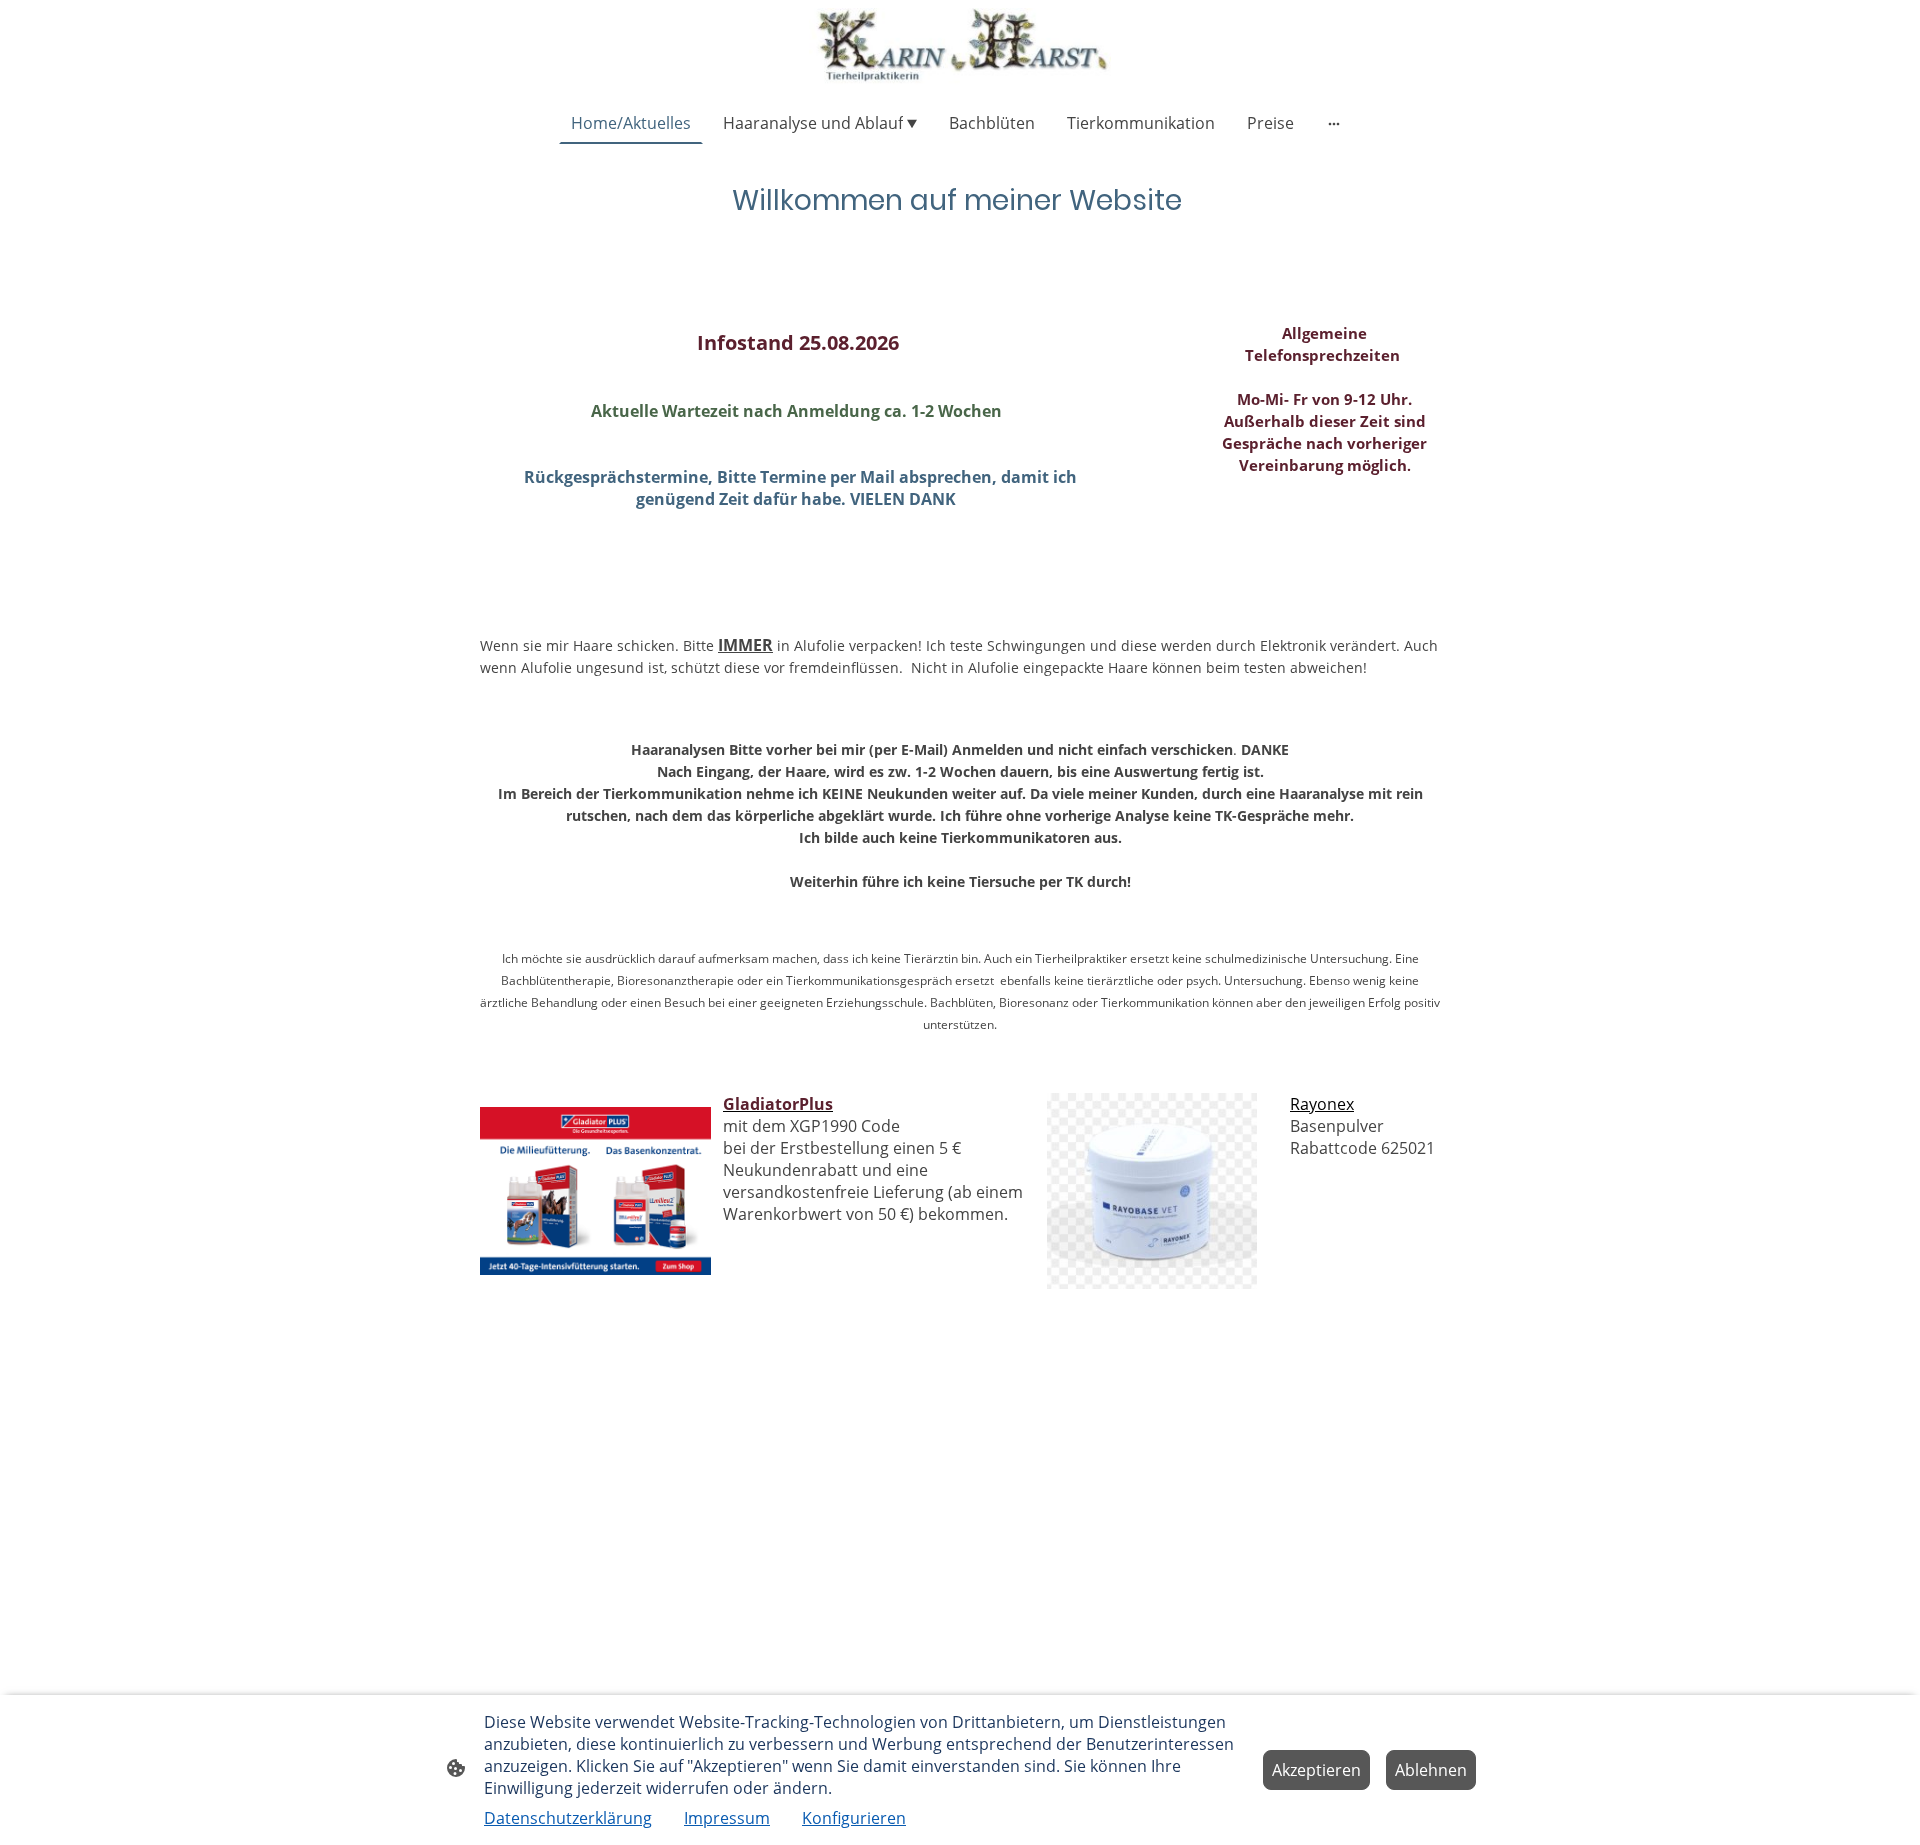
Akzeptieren (1316, 1770)
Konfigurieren (854, 1818)
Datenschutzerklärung (568, 1818)
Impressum (727, 1818)
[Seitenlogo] (959, 47)
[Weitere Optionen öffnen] (1334, 123)
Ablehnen (1431, 1770)
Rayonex (1322, 1104)
